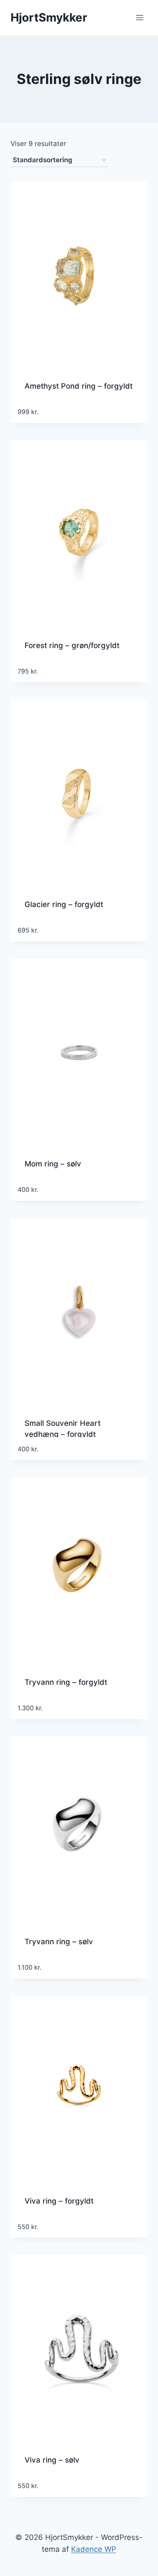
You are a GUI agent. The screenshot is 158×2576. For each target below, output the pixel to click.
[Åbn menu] (139, 17)
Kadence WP (94, 2549)
